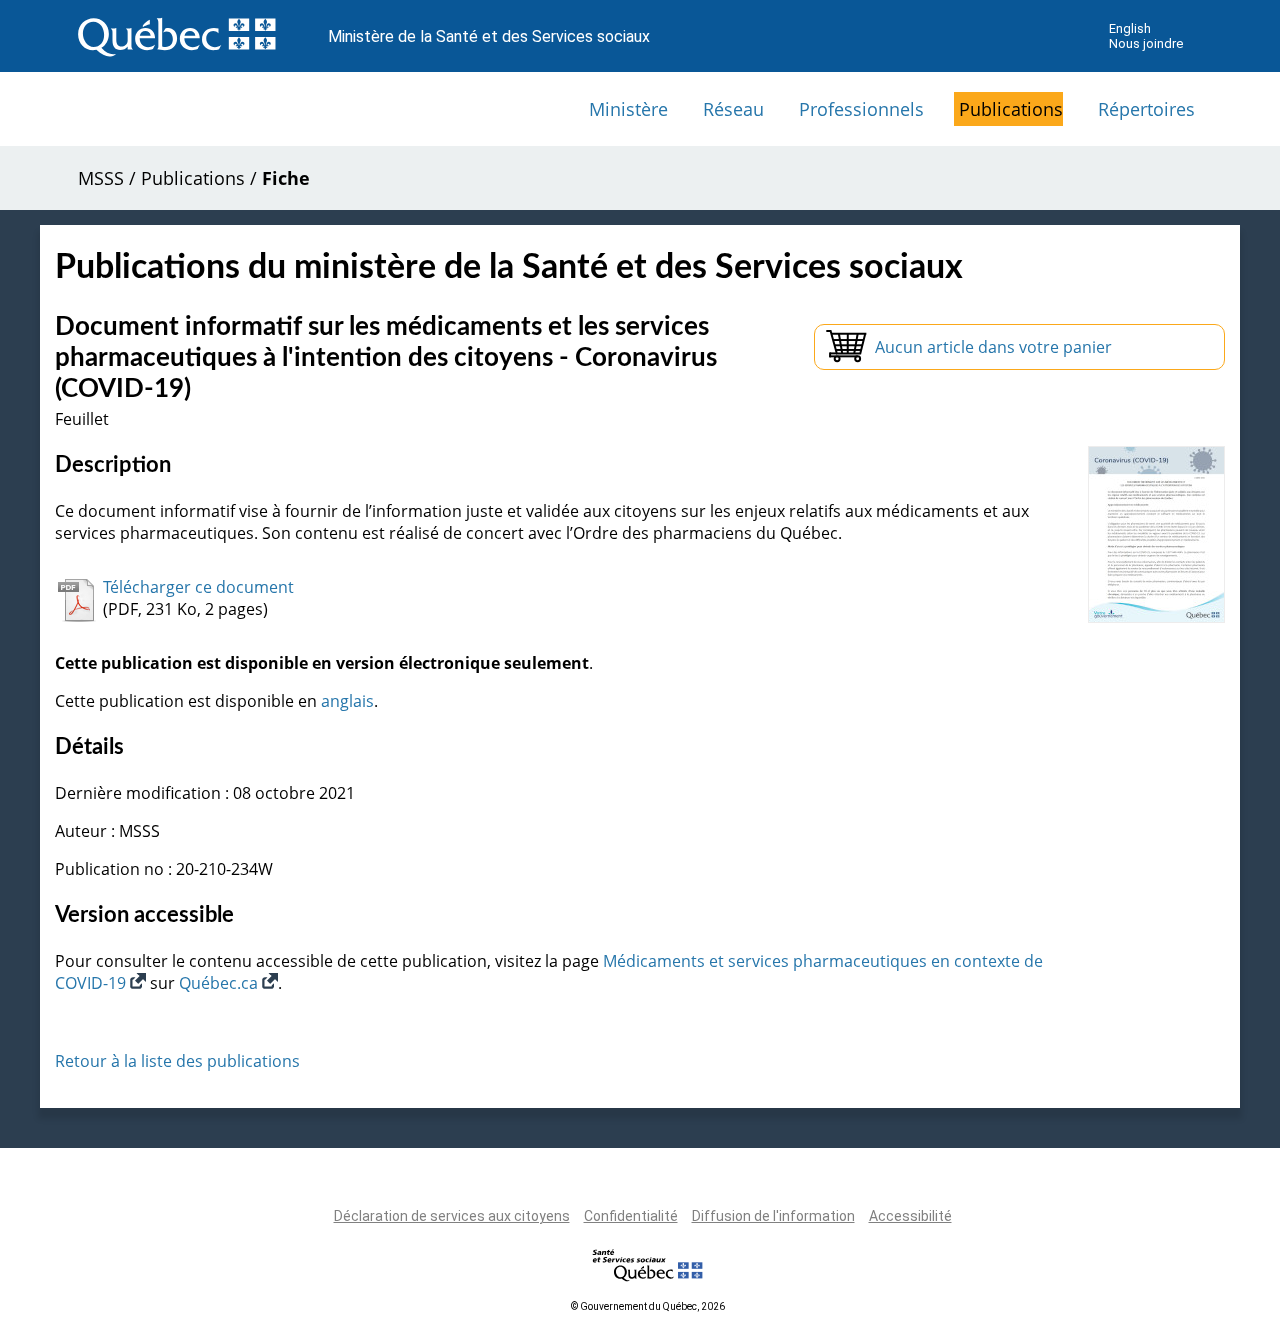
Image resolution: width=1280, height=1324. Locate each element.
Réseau (733, 109)
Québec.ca (220, 983)
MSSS (101, 178)
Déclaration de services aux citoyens (452, 1216)
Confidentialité (631, 1216)
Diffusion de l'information (773, 1216)
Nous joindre (1146, 43)
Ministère (628, 109)
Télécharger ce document (198, 587)
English (1130, 28)
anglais (347, 701)
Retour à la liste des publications (177, 1061)
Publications (1011, 109)
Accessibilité (910, 1216)
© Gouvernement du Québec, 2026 (648, 1306)
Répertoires (1146, 109)
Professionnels (861, 109)
